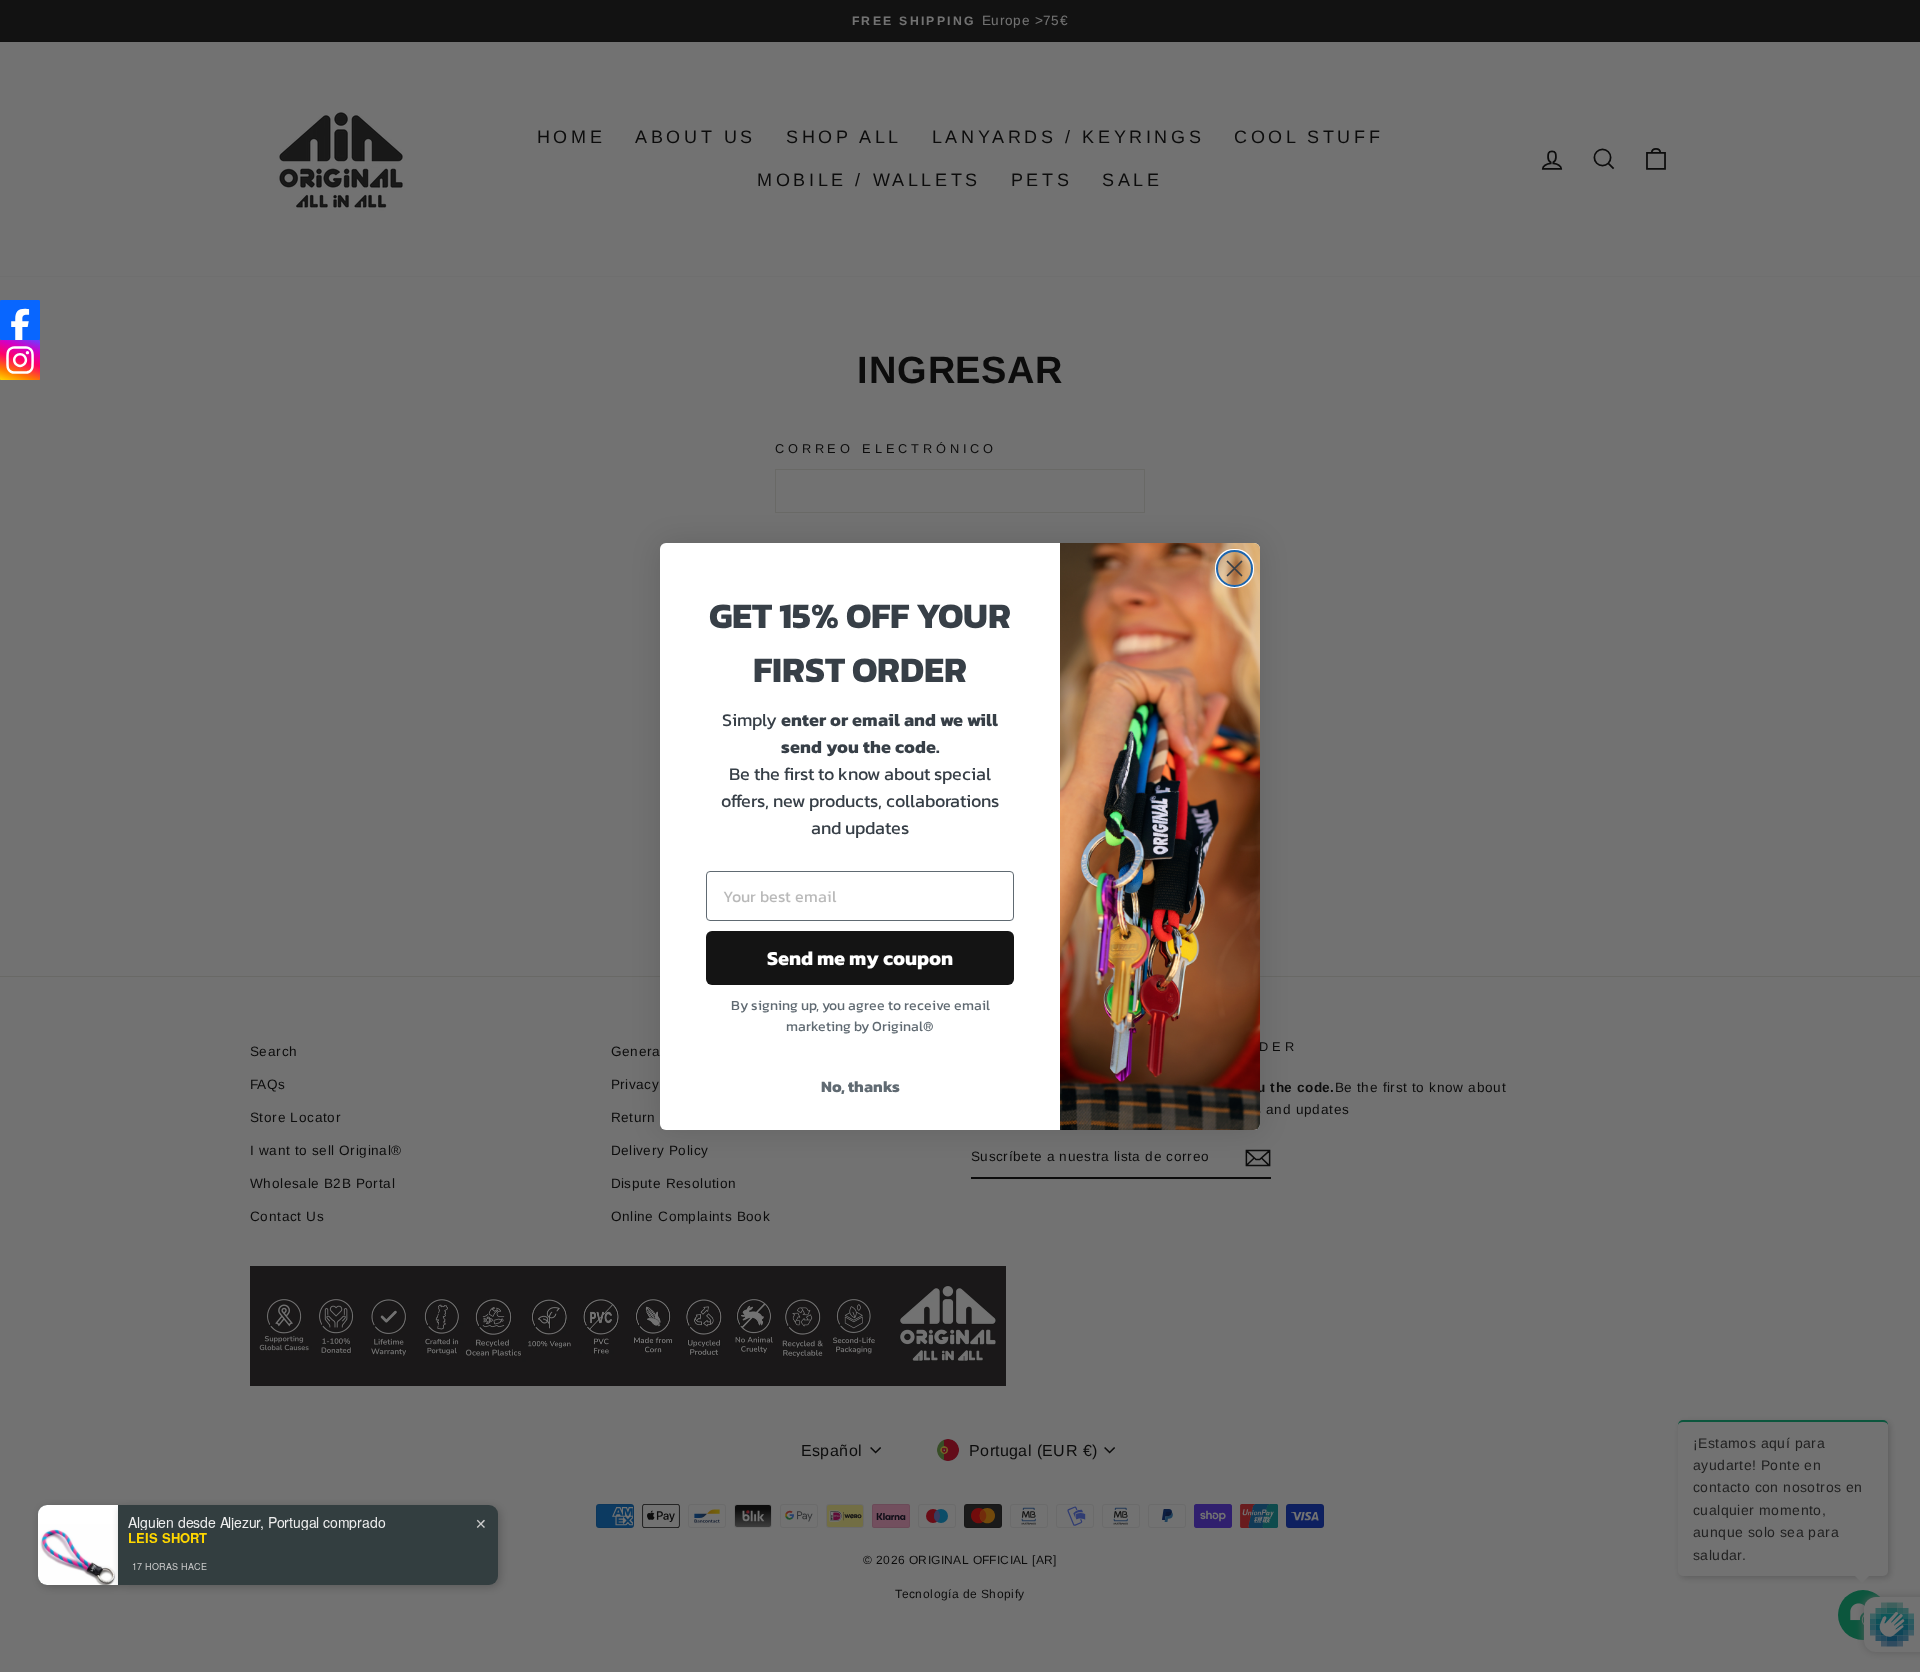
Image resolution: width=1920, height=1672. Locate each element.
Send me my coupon (860, 958)
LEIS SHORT (167, 1538)
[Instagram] (20, 360)
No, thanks (860, 1086)
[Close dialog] (1234, 568)
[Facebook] (20, 320)
